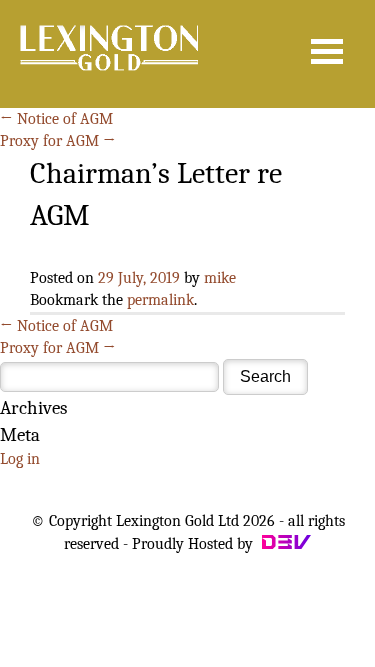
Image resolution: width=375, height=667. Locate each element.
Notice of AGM (56, 119)
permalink (160, 300)
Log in (20, 459)
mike (220, 278)
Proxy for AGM (58, 141)
